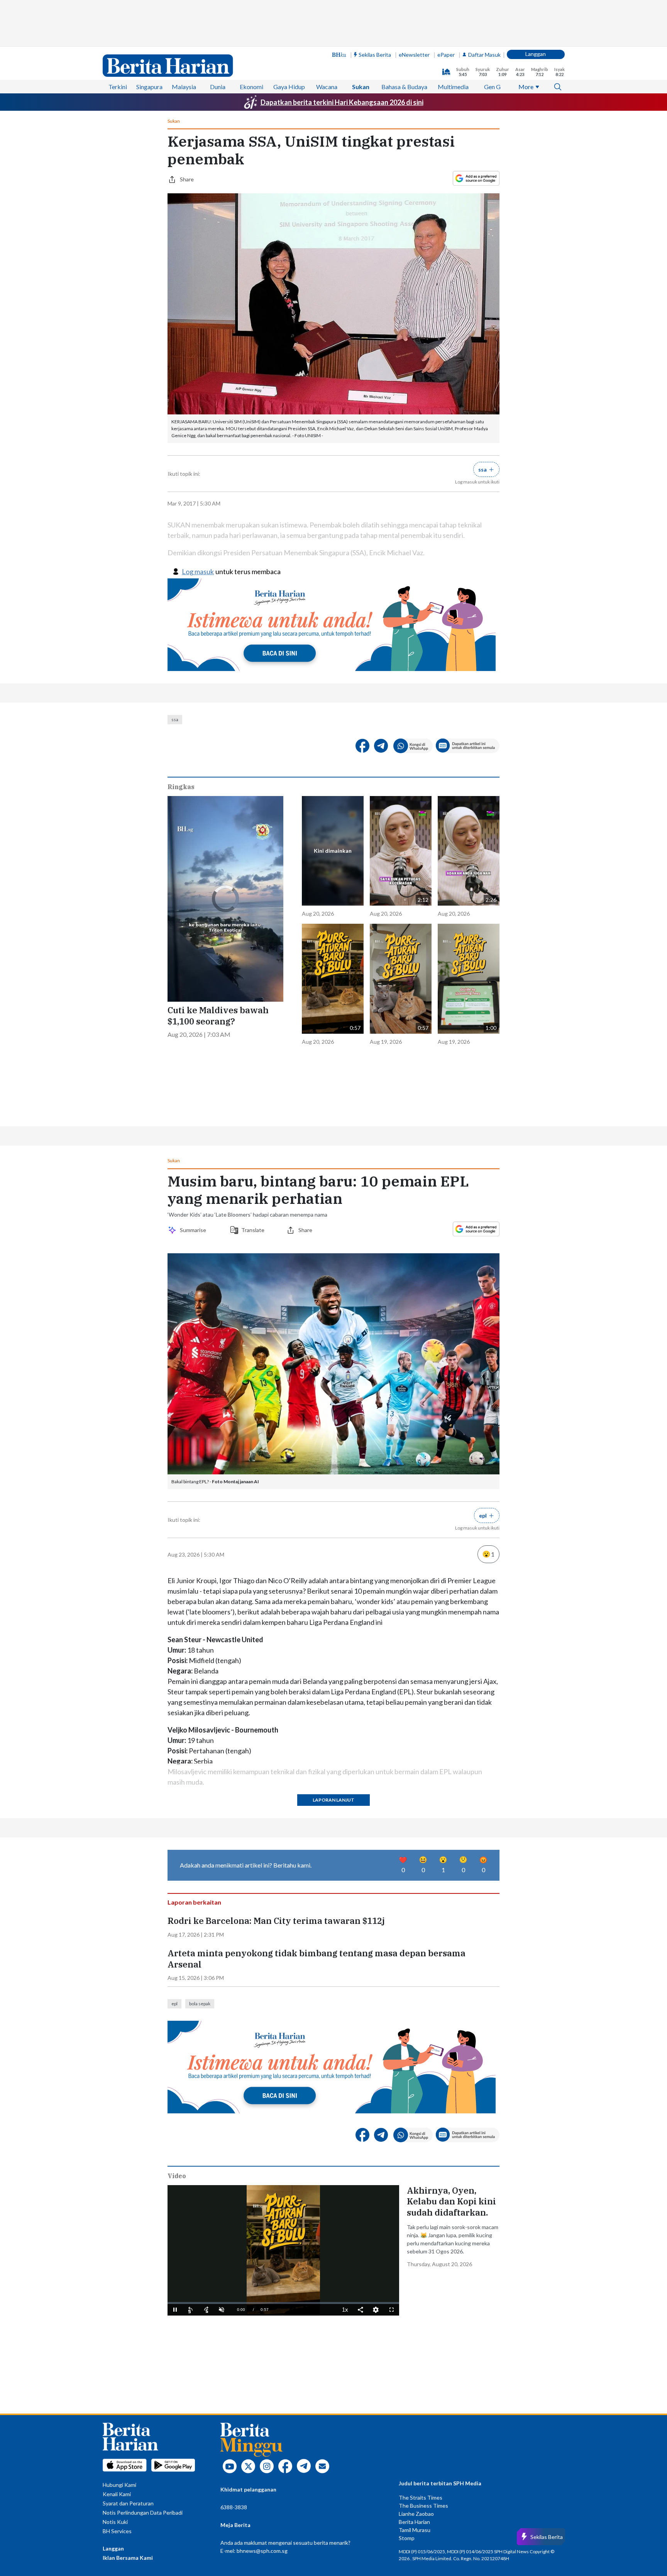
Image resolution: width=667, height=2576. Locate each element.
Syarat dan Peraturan (128, 2503)
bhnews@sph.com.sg (262, 2551)
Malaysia (184, 87)
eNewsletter (414, 55)
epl (174, 2004)
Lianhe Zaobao (416, 2514)
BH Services (117, 2531)
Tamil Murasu (415, 2530)
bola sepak (200, 2004)
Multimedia (453, 87)
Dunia (218, 87)
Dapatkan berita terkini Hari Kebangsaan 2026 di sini (342, 102)
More (526, 87)
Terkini (118, 87)
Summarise (194, 1230)
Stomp (407, 2538)
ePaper (446, 55)
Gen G (492, 87)
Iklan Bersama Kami (128, 2558)
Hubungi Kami (119, 2485)
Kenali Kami (117, 2494)
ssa (175, 719)
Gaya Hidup (289, 87)
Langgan (536, 54)
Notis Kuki (115, 2522)
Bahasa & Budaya (404, 87)
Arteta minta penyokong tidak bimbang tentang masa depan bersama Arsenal (317, 1959)
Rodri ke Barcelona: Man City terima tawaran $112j (276, 1921)
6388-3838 (234, 2507)
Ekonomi (251, 87)
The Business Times (423, 2506)
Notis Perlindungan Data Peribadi (143, 2513)
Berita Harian (414, 2522)
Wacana (327, 87)
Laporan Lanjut (333, 1800)
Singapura (149, 87)
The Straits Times (421, 2497)
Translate (253, 1230)
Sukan (361, 87)
